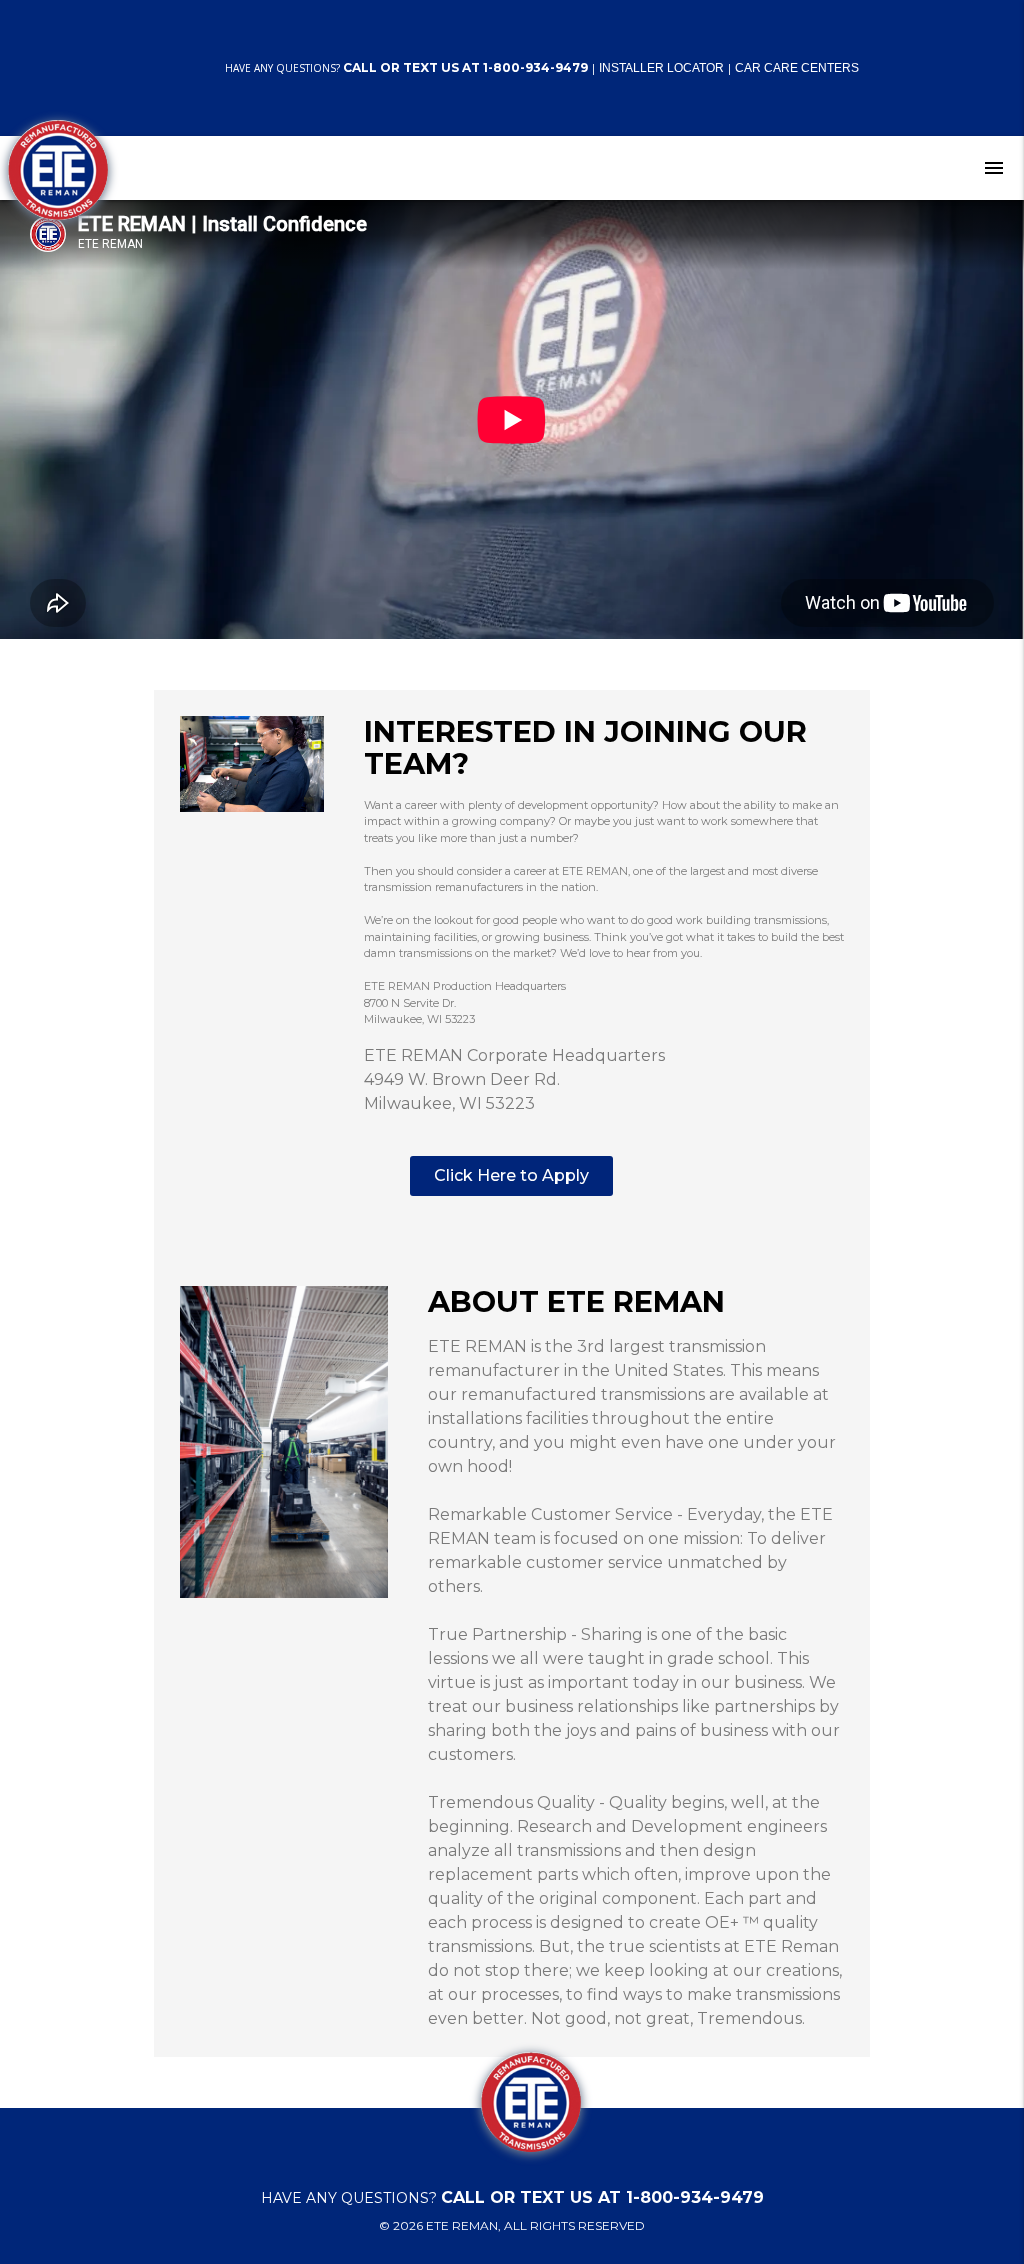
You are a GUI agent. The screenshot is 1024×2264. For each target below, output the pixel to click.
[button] (511, 1176)
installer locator (661, 68)
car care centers (797, 68)
